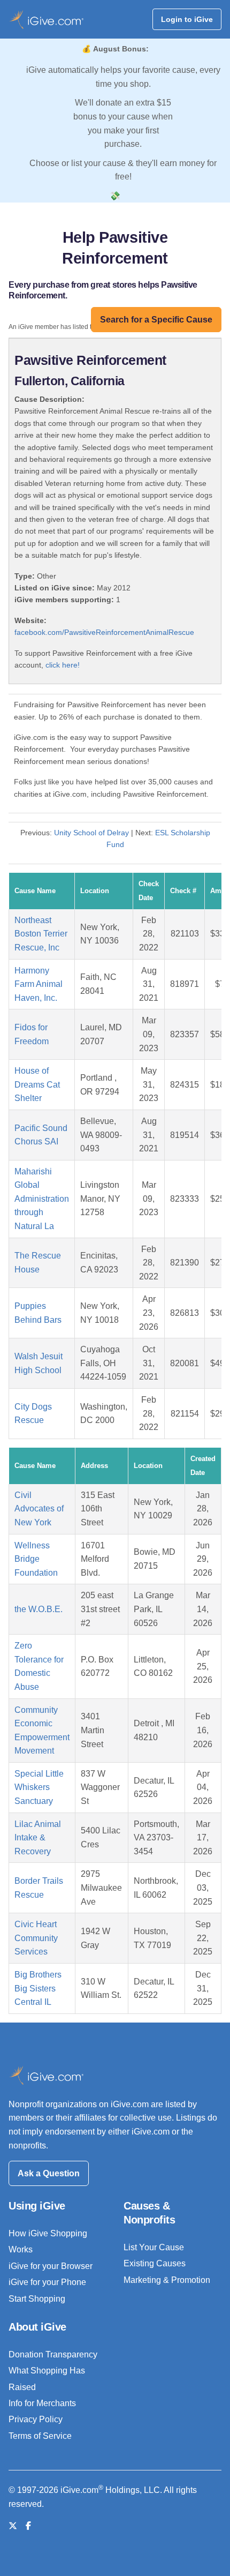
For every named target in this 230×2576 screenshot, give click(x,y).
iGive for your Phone (47, 2282)
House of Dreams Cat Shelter (37, 1084)
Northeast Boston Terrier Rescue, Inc (41, 934)
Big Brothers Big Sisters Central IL (38, 1988)
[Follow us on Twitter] (13, 2526)
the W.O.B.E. (39, 1609)
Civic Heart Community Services (36, 1938)
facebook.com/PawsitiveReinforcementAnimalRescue (104, 632)
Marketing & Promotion (167, 2280)
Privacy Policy (36, 2419)
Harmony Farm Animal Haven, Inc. (39, 984)
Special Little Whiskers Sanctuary (39, 1787)
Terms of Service (40, 2436)
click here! (63, 665)
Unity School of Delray (91, 833)
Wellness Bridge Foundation (36, 1559)
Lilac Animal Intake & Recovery (38, 1838)
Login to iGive (187, 19)
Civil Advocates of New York (39, 1509)
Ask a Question (49, 2173)
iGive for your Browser (51, 2266)
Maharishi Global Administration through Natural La (42, 1199)
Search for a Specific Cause (156, 320)
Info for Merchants (42, 2403)
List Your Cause (154, 2247)
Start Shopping (37, 2299)
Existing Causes (155, 2263)
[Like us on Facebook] (28, 2526)
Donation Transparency (53, 2354)
